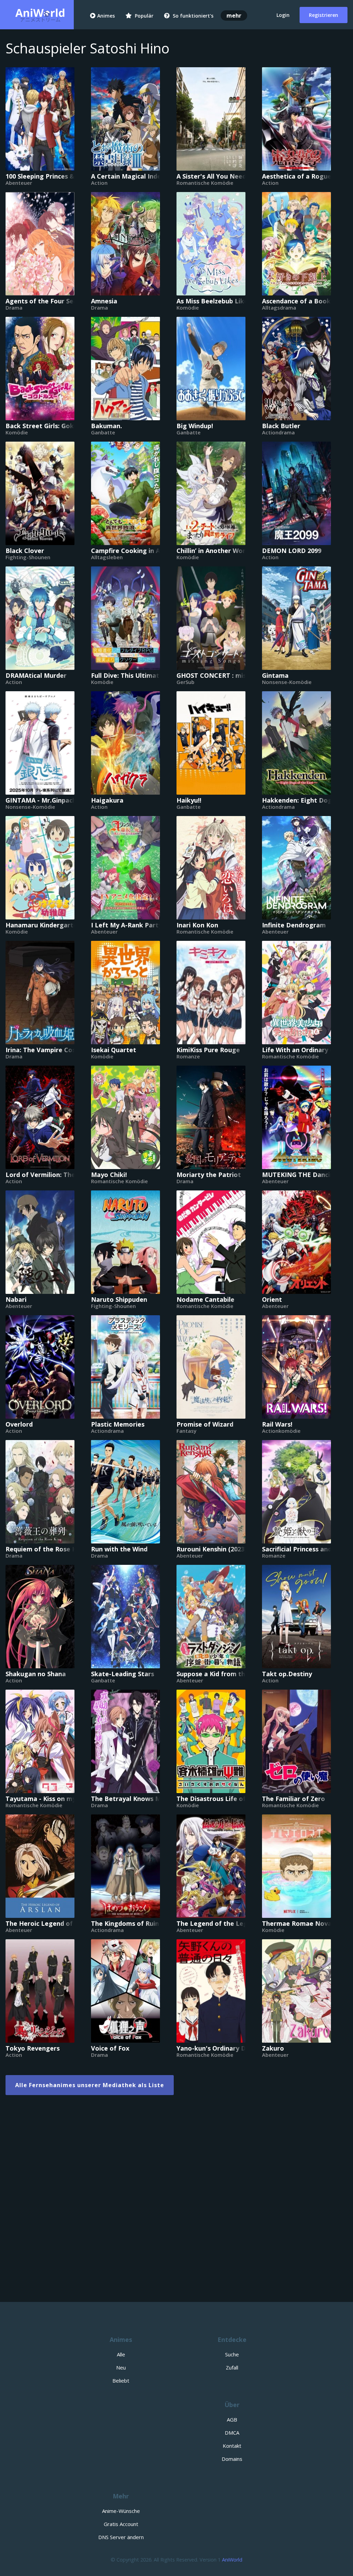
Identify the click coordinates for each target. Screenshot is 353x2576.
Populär (143, 16)
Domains (232, 2459)
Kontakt (232, 2446)
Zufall (232, 2367)
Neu (121, 2367)
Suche (232, 2354)
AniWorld (232, 2560)
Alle (121, 2354)
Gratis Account (121, 2524)
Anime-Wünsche (121, 2511)
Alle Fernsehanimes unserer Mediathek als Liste (90, 2085)
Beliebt (121, 2381)
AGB (232, 2419)
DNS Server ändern (121, 2537)
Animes (106, 16)
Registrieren (324, 15)
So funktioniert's (192, 16)
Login (283, 15)
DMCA (232, 2433)
